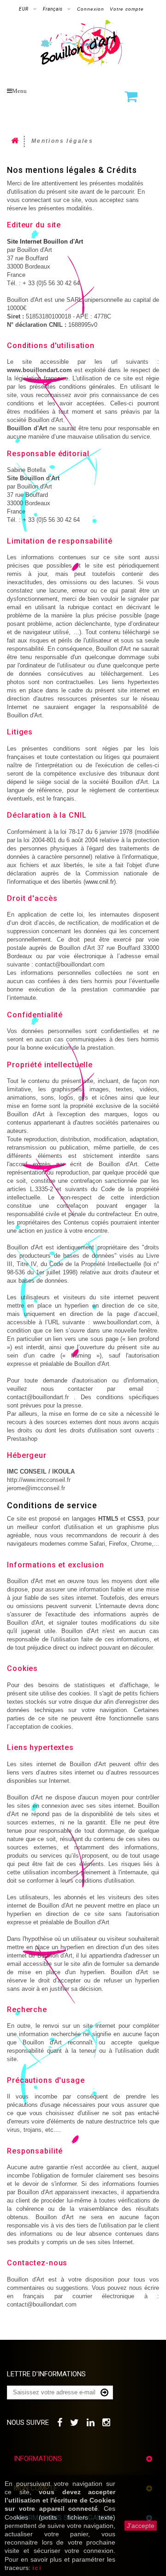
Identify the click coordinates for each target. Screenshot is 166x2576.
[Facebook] (60, 2421)
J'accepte (141, 2526)
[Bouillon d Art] (83, 43)
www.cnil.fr (100, 882)
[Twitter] (75, 2421)
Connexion (91, 9)
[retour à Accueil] (16, 141)
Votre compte (127, 9)
